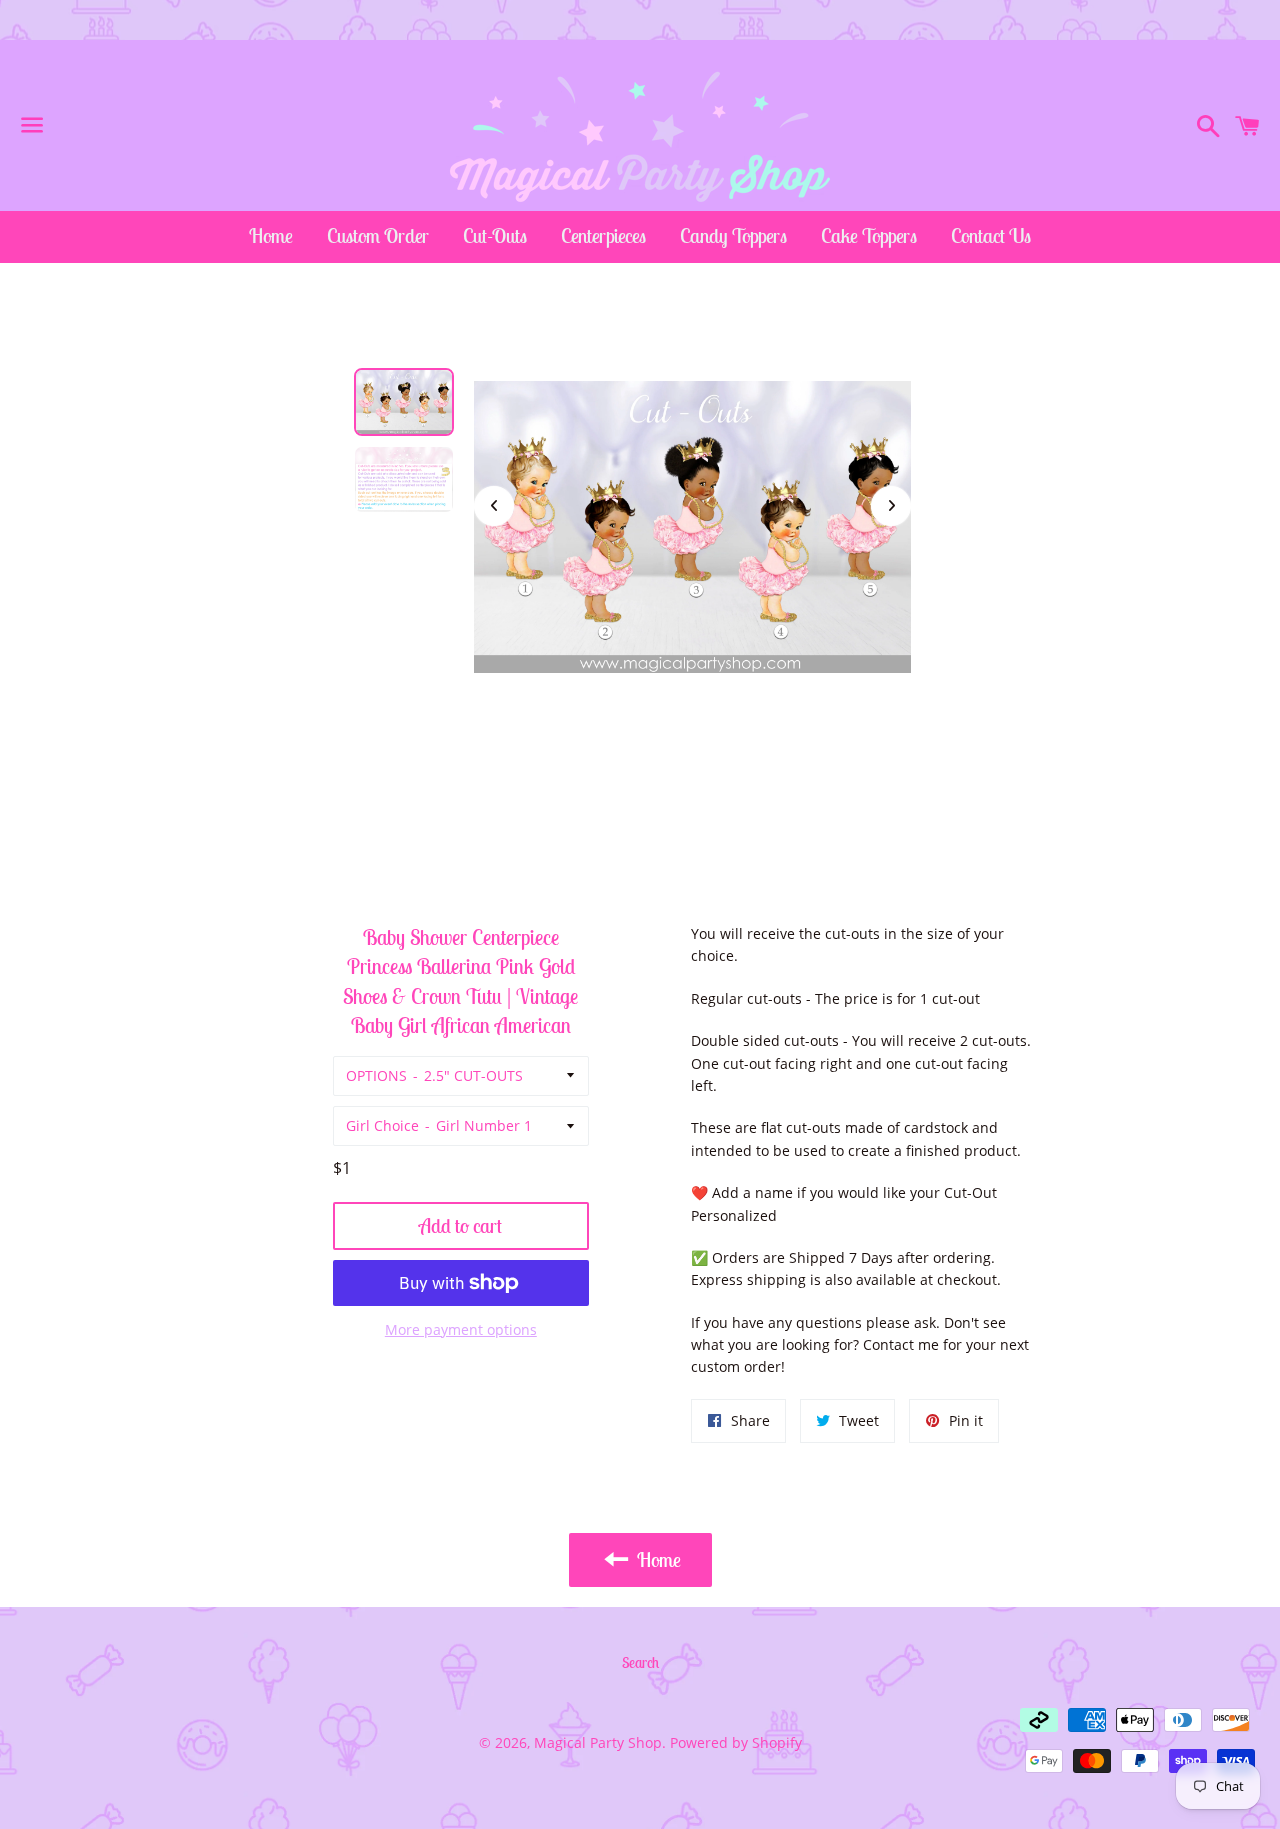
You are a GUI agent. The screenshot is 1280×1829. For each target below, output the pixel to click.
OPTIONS (376, 1075)
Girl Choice (382, 1125)
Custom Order (378, 235)
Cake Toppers (869, 235)
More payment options (461, 1329)
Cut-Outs (495, 235)
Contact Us (991, 235)
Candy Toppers (733, 235)
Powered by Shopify (736, 1742)
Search (640, 1662)
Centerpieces (603, 235)
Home (271, 235)
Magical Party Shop (598, 1742)
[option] (404, 402)
